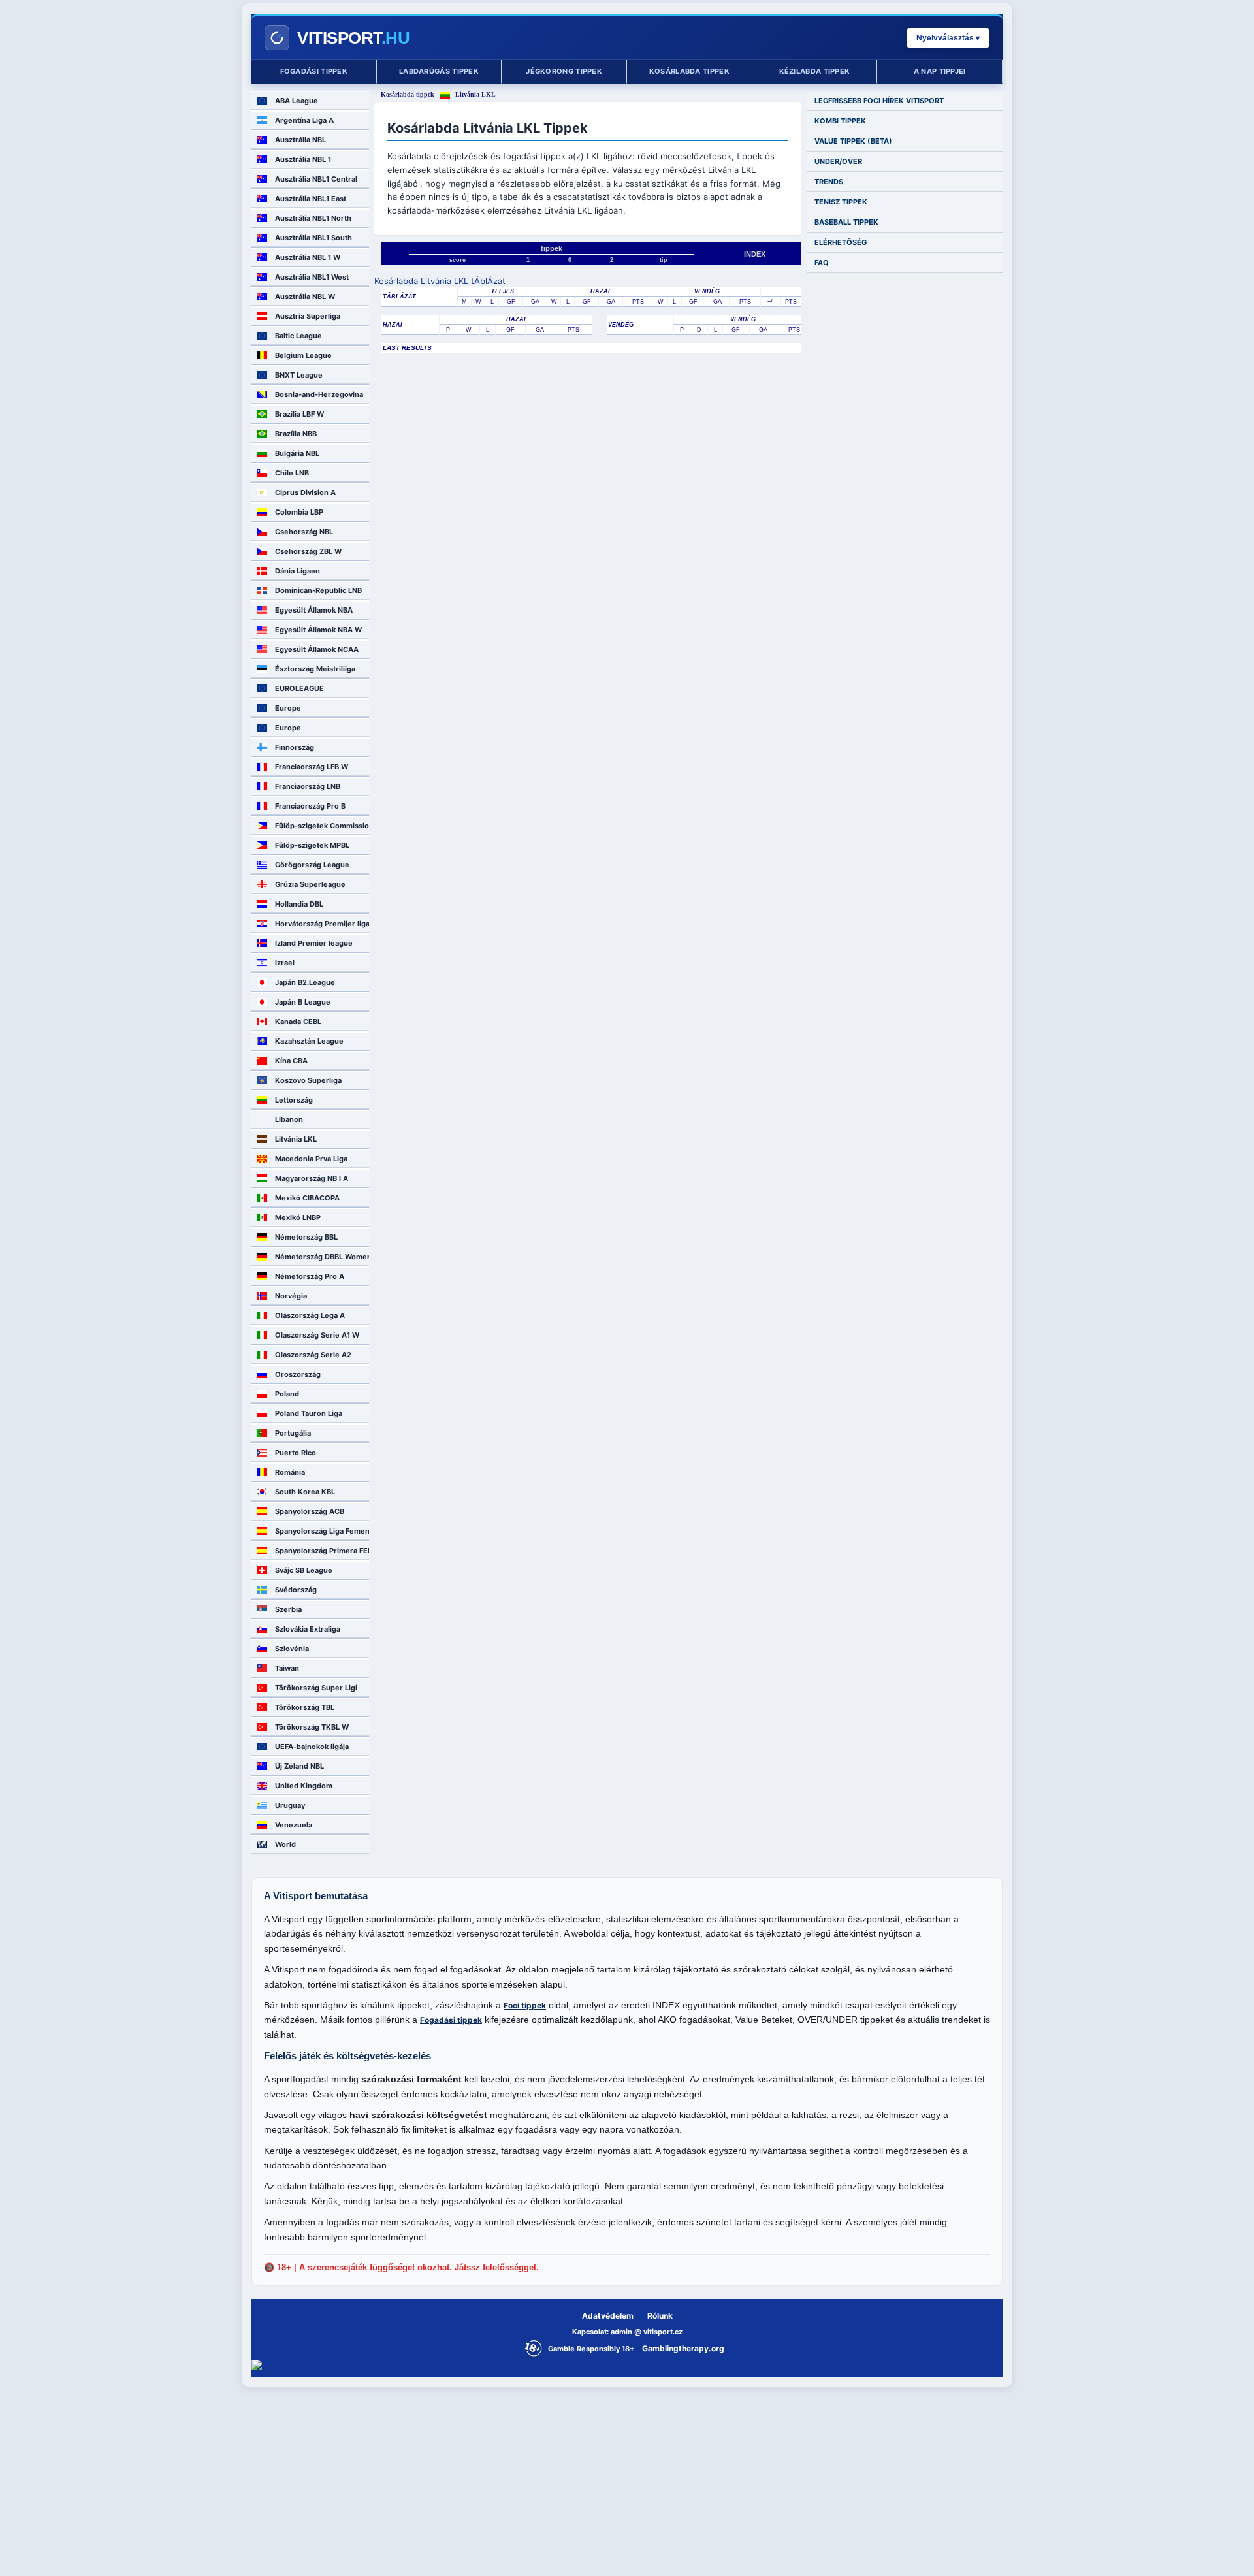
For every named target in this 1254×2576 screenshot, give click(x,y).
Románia (290, 1472)
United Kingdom (304, 1786)
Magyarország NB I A (312, 1178)
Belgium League (303, 355)
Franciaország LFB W (312, 767)
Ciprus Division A (305, 492)
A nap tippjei (940, 71)
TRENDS (829, 182)
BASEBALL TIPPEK (846, 222)
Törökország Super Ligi (316, 1688)
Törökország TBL (305, 1707)
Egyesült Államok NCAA (317, 649)
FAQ (822, 263)
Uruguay (290, 1805)
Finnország (295, 747)
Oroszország (298, 1374)
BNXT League (299, 375)
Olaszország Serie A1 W (317, 1335)
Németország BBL (306, 1237)
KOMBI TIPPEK (840, 121)
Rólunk (660, 2316)
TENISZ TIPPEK (841, 202)
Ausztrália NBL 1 (303, 159)
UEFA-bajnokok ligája (312, 1747)
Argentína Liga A (304, 120)
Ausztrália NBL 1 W (308, 257)
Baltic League (298, 336)
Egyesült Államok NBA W (318, 630)
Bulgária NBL (297, 453)
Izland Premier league (314, 943)
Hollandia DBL (299, 904)
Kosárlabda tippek (689, 71)
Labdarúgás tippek (439, 71)
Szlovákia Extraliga (308, 1629)
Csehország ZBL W (308, 551)
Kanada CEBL (298, 1022)
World (285, 1844)
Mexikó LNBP (298, 1217)
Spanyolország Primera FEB (322, 1551)
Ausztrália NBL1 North (313, 218)
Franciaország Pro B (310, 806)
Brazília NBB (296, 434)
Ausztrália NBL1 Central (316, 179)
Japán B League (303, 1002)
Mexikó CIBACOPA (307, 1198)
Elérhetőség (841, 242)
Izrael (285, 963)
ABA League (297, 101)
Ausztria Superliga (308, 316)
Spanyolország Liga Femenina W (322, 1531)
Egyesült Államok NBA (314, 610)
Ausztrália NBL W (305, 297)
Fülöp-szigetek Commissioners (322, 826)
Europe (288, 708)
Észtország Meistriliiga (315, 669)
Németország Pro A (310, 1276)
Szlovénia (292, 1649)
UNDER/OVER (838, 161)
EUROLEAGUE (299, 688)
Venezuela (294, 1825)
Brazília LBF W (299, 414)
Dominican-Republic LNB (318, 590)
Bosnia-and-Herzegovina (319, 394)
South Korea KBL (305, 1492)
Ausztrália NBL (300, 140)
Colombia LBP (299, 512)
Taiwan (287, 1668)
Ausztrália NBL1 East (311, 199)
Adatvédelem (608, 2316)
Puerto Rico (296, 1453)
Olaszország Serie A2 (313, 1355)
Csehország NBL (304, 532)
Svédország (296, 1590)
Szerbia (288, 1609)
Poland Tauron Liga (309, 1413)
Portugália (293, 1433)
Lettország (294, 1100)
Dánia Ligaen (297, 571)
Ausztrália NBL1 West (312, 277)
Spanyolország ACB (310, 1511)
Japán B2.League (305, 982)
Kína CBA (291, 1061)
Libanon (289, 1119)
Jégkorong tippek (564, 71)
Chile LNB (292, 473)
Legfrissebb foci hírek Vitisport (879, 101)
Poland (287, 1394)
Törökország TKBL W (312, 1727)
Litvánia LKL (296, 1139)
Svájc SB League (304, 1570)
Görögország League (312, 865)
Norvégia (291, 1296)
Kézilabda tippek (815, 71)
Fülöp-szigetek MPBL (312, 845)
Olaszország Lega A (310, 1315)
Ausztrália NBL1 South (313, 238)
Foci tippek (525, 2005)
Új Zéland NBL (299, 1766)
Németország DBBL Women (322, 1257)
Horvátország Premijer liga (322, 924)
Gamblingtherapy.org (683, 2348)
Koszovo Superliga (308, 1080)
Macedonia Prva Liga (311, 1159)
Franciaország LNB (308, 786)
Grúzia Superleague (310, 884)
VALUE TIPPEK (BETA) (853, 141)
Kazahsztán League (309, 1041)
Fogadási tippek (314, 71)
